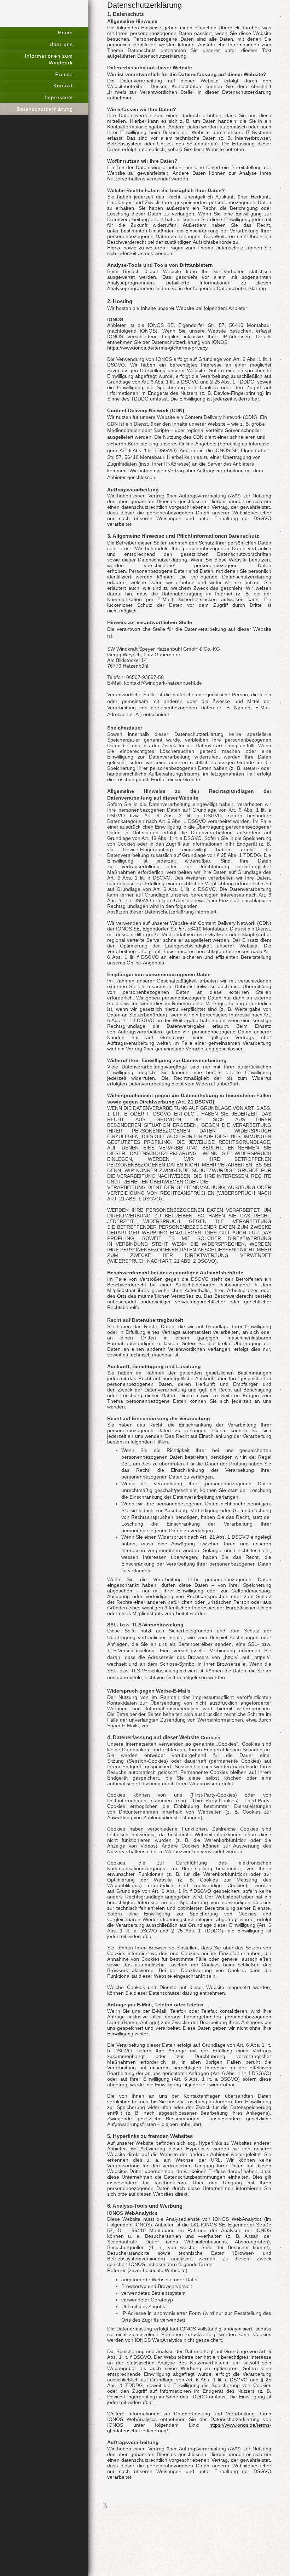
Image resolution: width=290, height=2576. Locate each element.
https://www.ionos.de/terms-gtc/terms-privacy (157, 348)
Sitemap (152, 2506)
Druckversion (124, 2506)
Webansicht (263, 2506)
